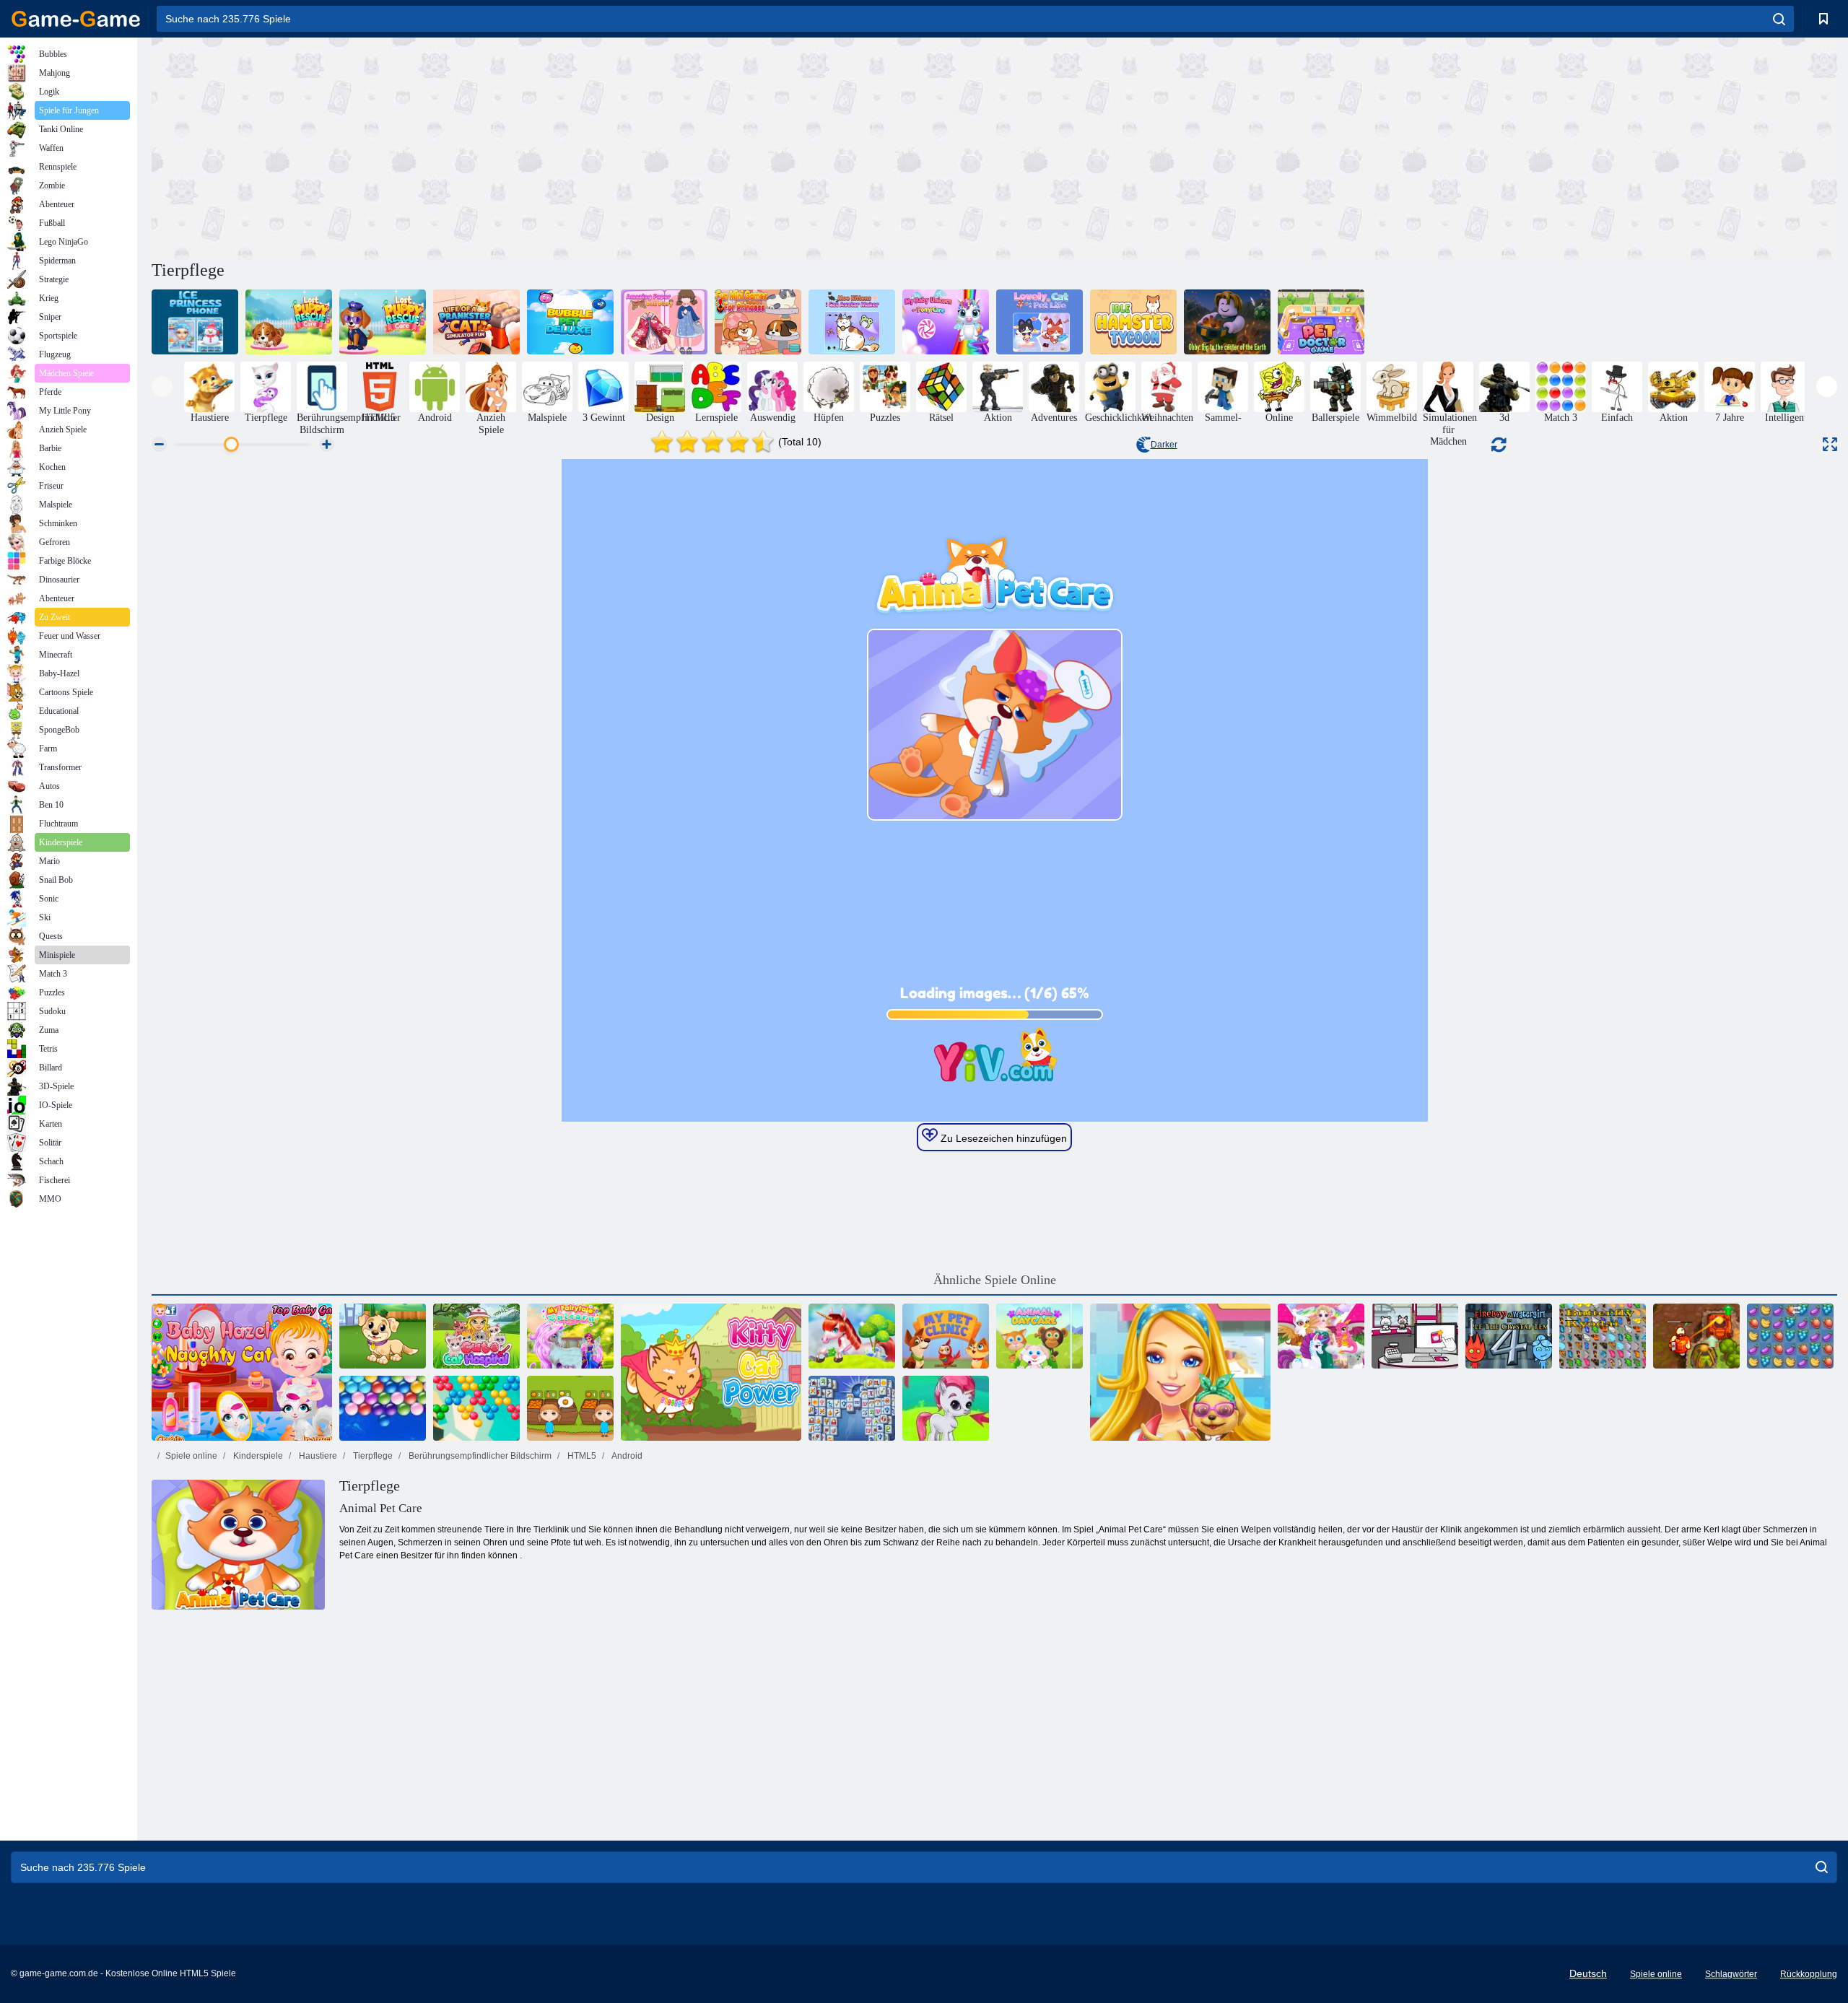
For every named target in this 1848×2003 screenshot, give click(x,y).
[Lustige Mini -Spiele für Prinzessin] (758, 322)
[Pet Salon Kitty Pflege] (1415, 1336)
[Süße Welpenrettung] (1180, 1372)
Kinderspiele (257, 1456)
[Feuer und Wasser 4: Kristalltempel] (1509, 1336)
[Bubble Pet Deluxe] (570, 322)
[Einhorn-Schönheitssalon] (852, 1336)
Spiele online (191, 1456)
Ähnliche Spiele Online (995, 1280)
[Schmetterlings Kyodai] (1603, 1336)
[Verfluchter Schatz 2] (1696, 1336)
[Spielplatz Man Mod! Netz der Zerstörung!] (289, 322)
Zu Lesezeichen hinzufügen (1002, 1138)
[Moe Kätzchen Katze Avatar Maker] (852, 322)
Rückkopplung (1809, 1974)
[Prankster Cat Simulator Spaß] (476, 322)
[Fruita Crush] (1790, 1336)
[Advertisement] (573, 147)
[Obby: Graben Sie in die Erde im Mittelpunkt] (1227, 322)
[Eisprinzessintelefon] (195, 322)
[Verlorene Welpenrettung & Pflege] (383, 322)
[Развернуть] (1830, 444)
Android (626, 1456)
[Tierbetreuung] (1039, 1336)
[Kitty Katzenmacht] (711, 1372)
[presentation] (162, 387)
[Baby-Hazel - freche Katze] (242, 1372)
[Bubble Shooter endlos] (476, 1408)
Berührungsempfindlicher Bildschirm (479, 1456)
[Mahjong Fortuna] (852, 1408)
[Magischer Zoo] (1321, 1336)
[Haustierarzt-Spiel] (1321, 322)
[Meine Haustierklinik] (946, 1336)
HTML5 (581, 1456)
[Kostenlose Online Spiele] (76, 19)
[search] (1779, 19)
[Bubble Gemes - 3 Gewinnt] (946, 1408)
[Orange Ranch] (570, 1408)
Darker (1164, 445)
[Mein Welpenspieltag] (383, 1336)
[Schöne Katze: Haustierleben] (1039, 322)
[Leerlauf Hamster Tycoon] (1133, 322)
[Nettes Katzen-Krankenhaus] (476, 1336)
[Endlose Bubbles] (383, 1408)
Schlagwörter (1731, 1974)
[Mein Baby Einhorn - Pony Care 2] (946, 322)
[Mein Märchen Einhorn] (570, 1336)
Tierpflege (372, 1456)
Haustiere (317, 1456)
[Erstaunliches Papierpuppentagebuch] (664, 322)
